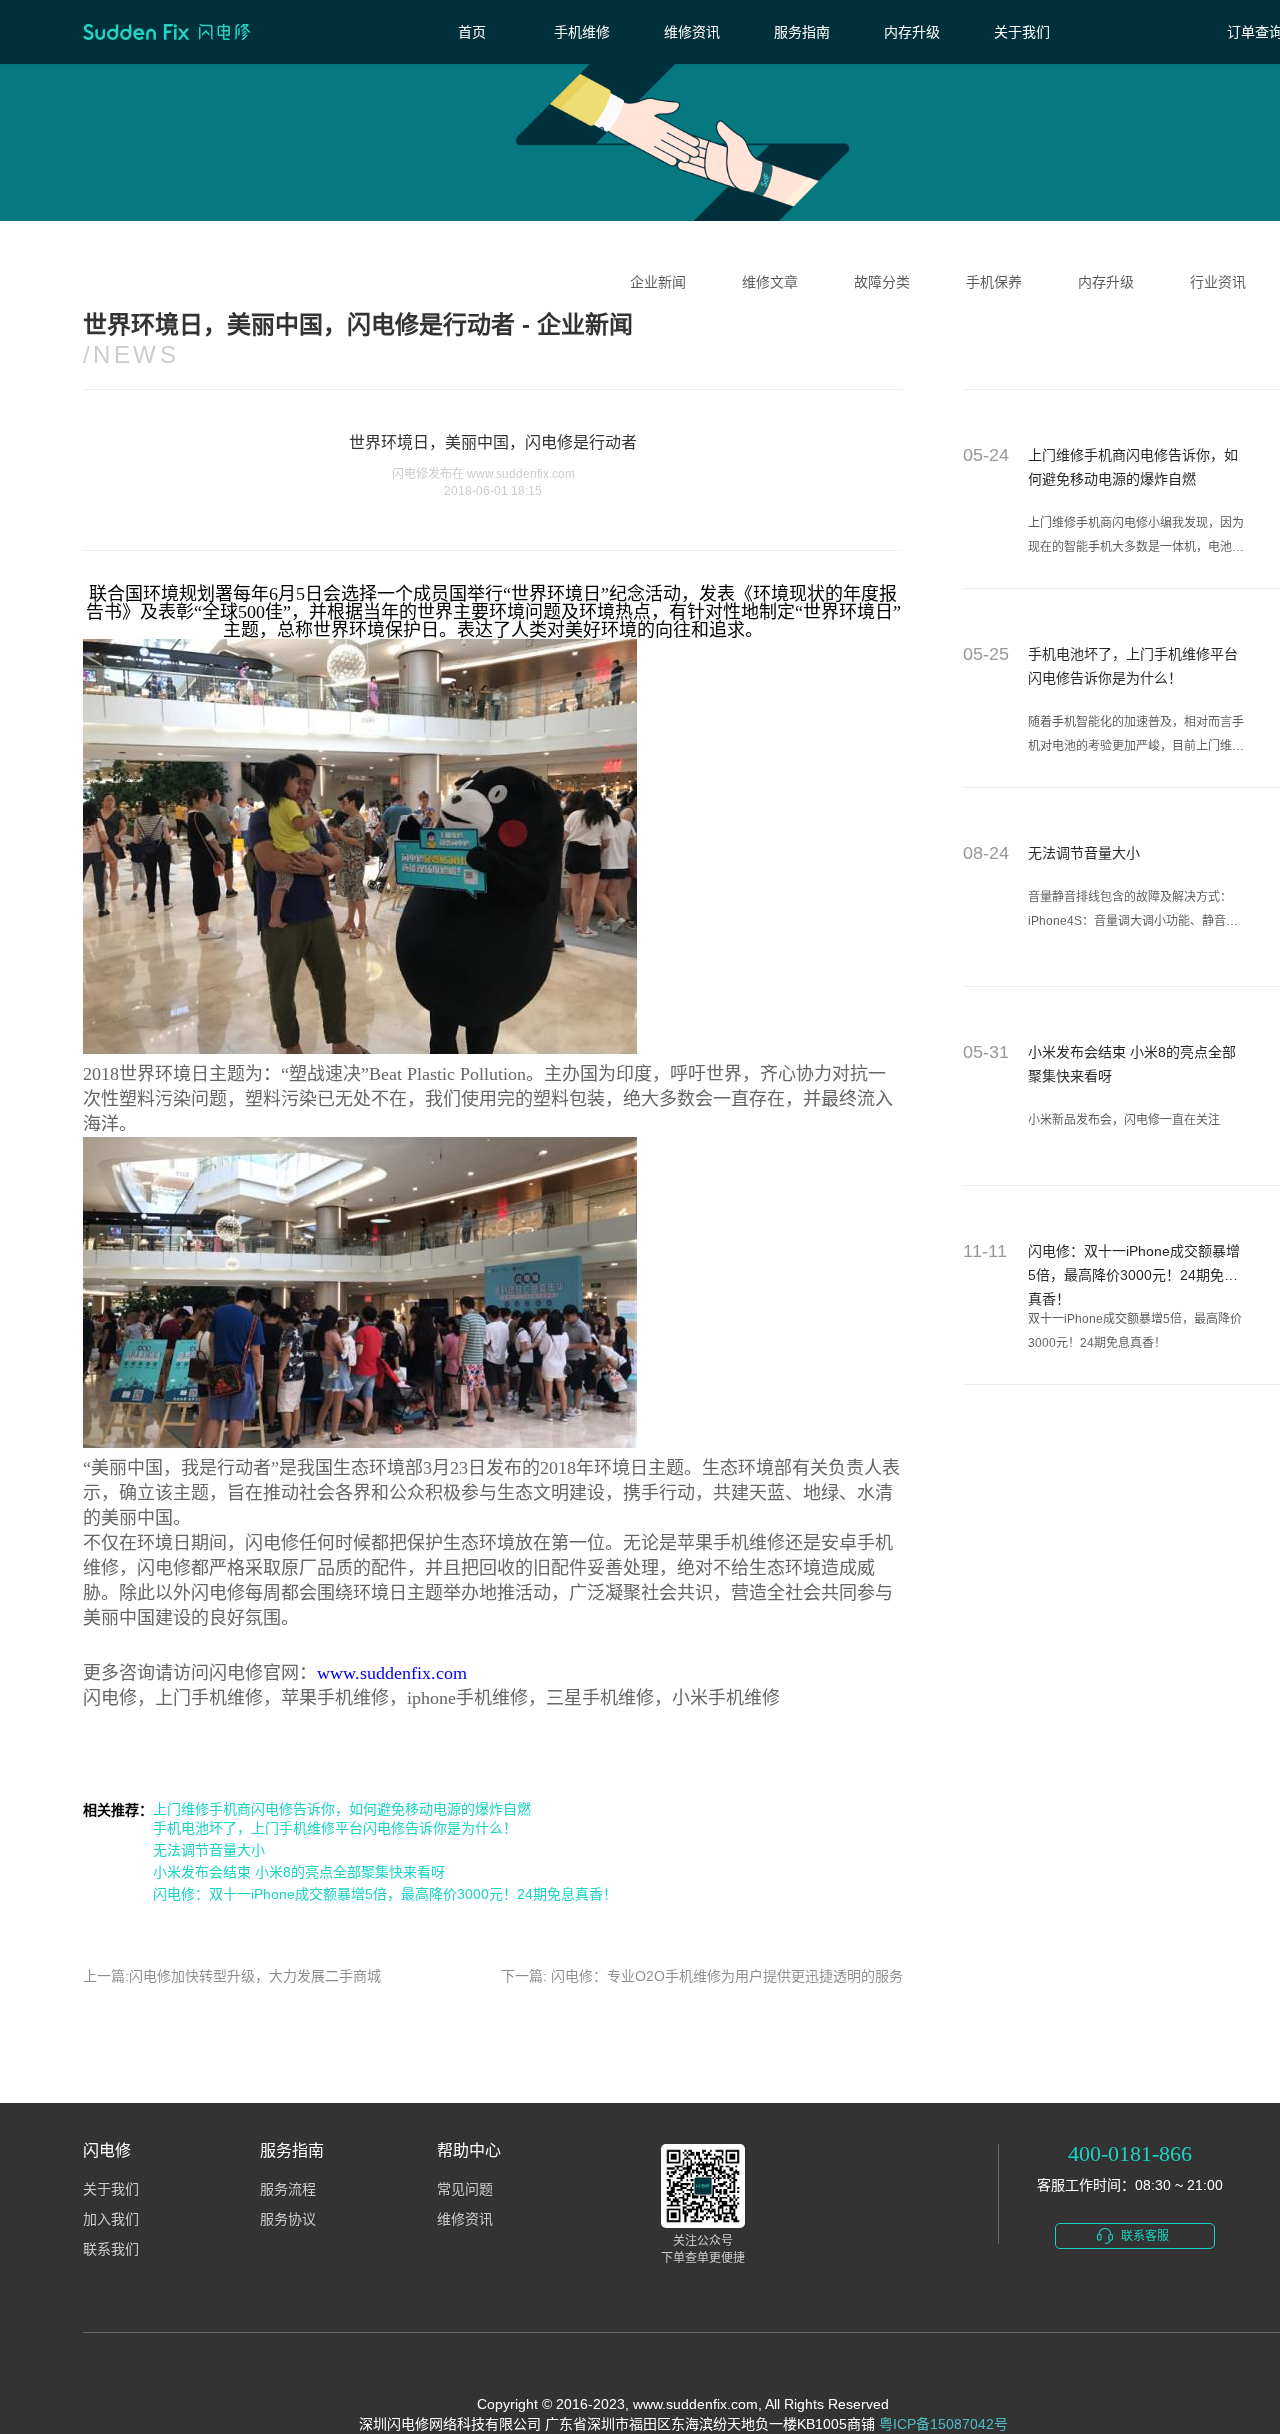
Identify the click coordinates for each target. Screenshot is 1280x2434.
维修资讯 (692, 32)
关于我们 (1022, 32)
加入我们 (111, 2219)
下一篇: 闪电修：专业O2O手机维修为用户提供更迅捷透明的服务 (702, 1976)
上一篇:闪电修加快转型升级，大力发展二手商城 (232, 1976)
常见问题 (465, 2189)
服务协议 (288, 2219)
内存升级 (912, 32)
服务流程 (288, 2189)
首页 (472, 32)
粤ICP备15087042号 (943, 2424)
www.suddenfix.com (392, 1673)
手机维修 (582, 32)
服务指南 (802, 32)
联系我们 (111, 2249)
